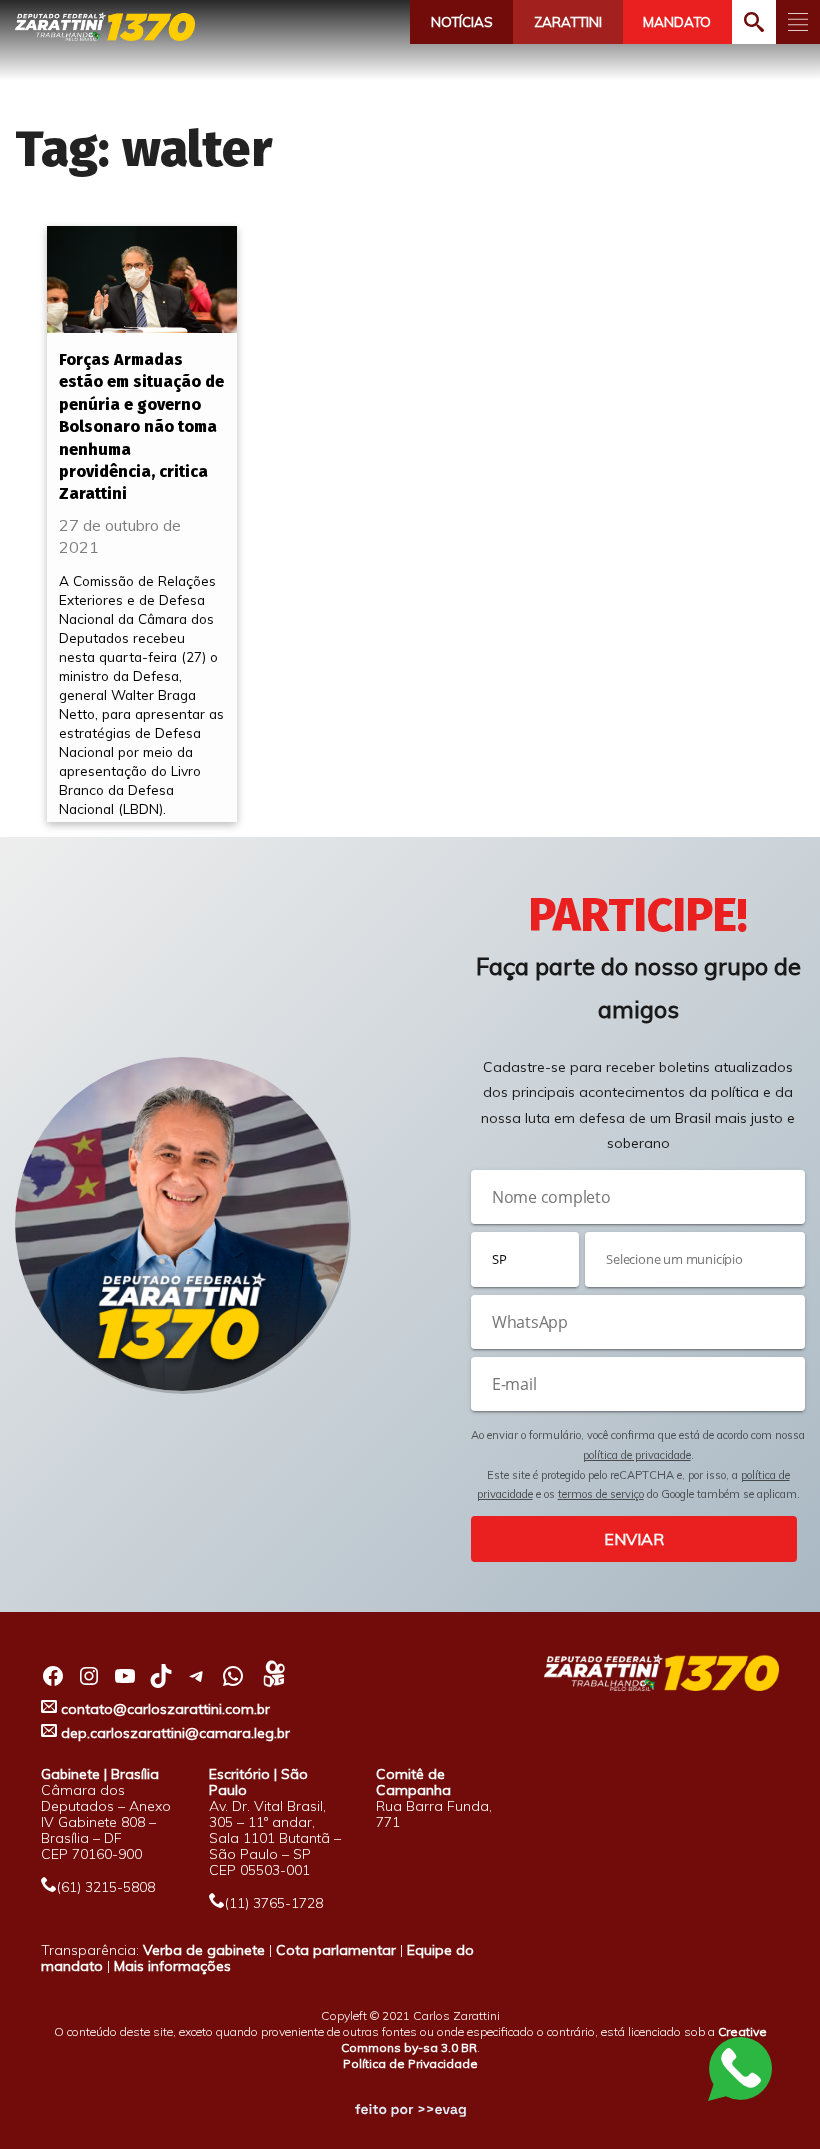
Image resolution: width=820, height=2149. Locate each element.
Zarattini (568, 22)
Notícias (462, 22)
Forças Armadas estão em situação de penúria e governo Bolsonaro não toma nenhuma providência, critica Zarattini (141, 426)
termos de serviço (601, 1494)
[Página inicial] (105, 26)
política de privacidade (637, 1455)
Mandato (677, 22)
